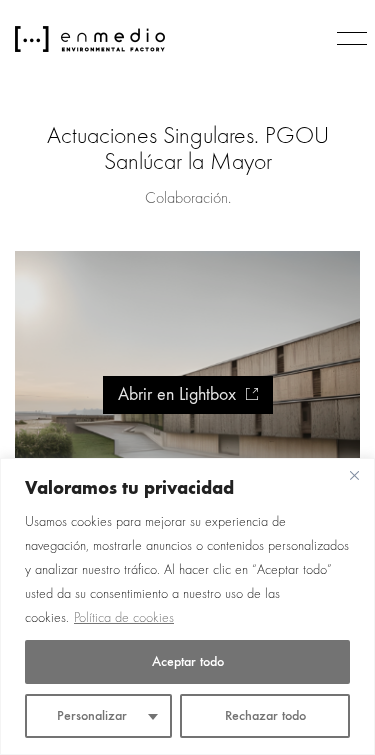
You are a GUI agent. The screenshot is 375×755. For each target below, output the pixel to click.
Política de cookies (124, 618)
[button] (348, 39)
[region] (187, 606)
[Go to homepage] (90, 39)
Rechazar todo (265, 715)
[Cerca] (354, 475)
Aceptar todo (188, 661)
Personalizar (92, 715)
